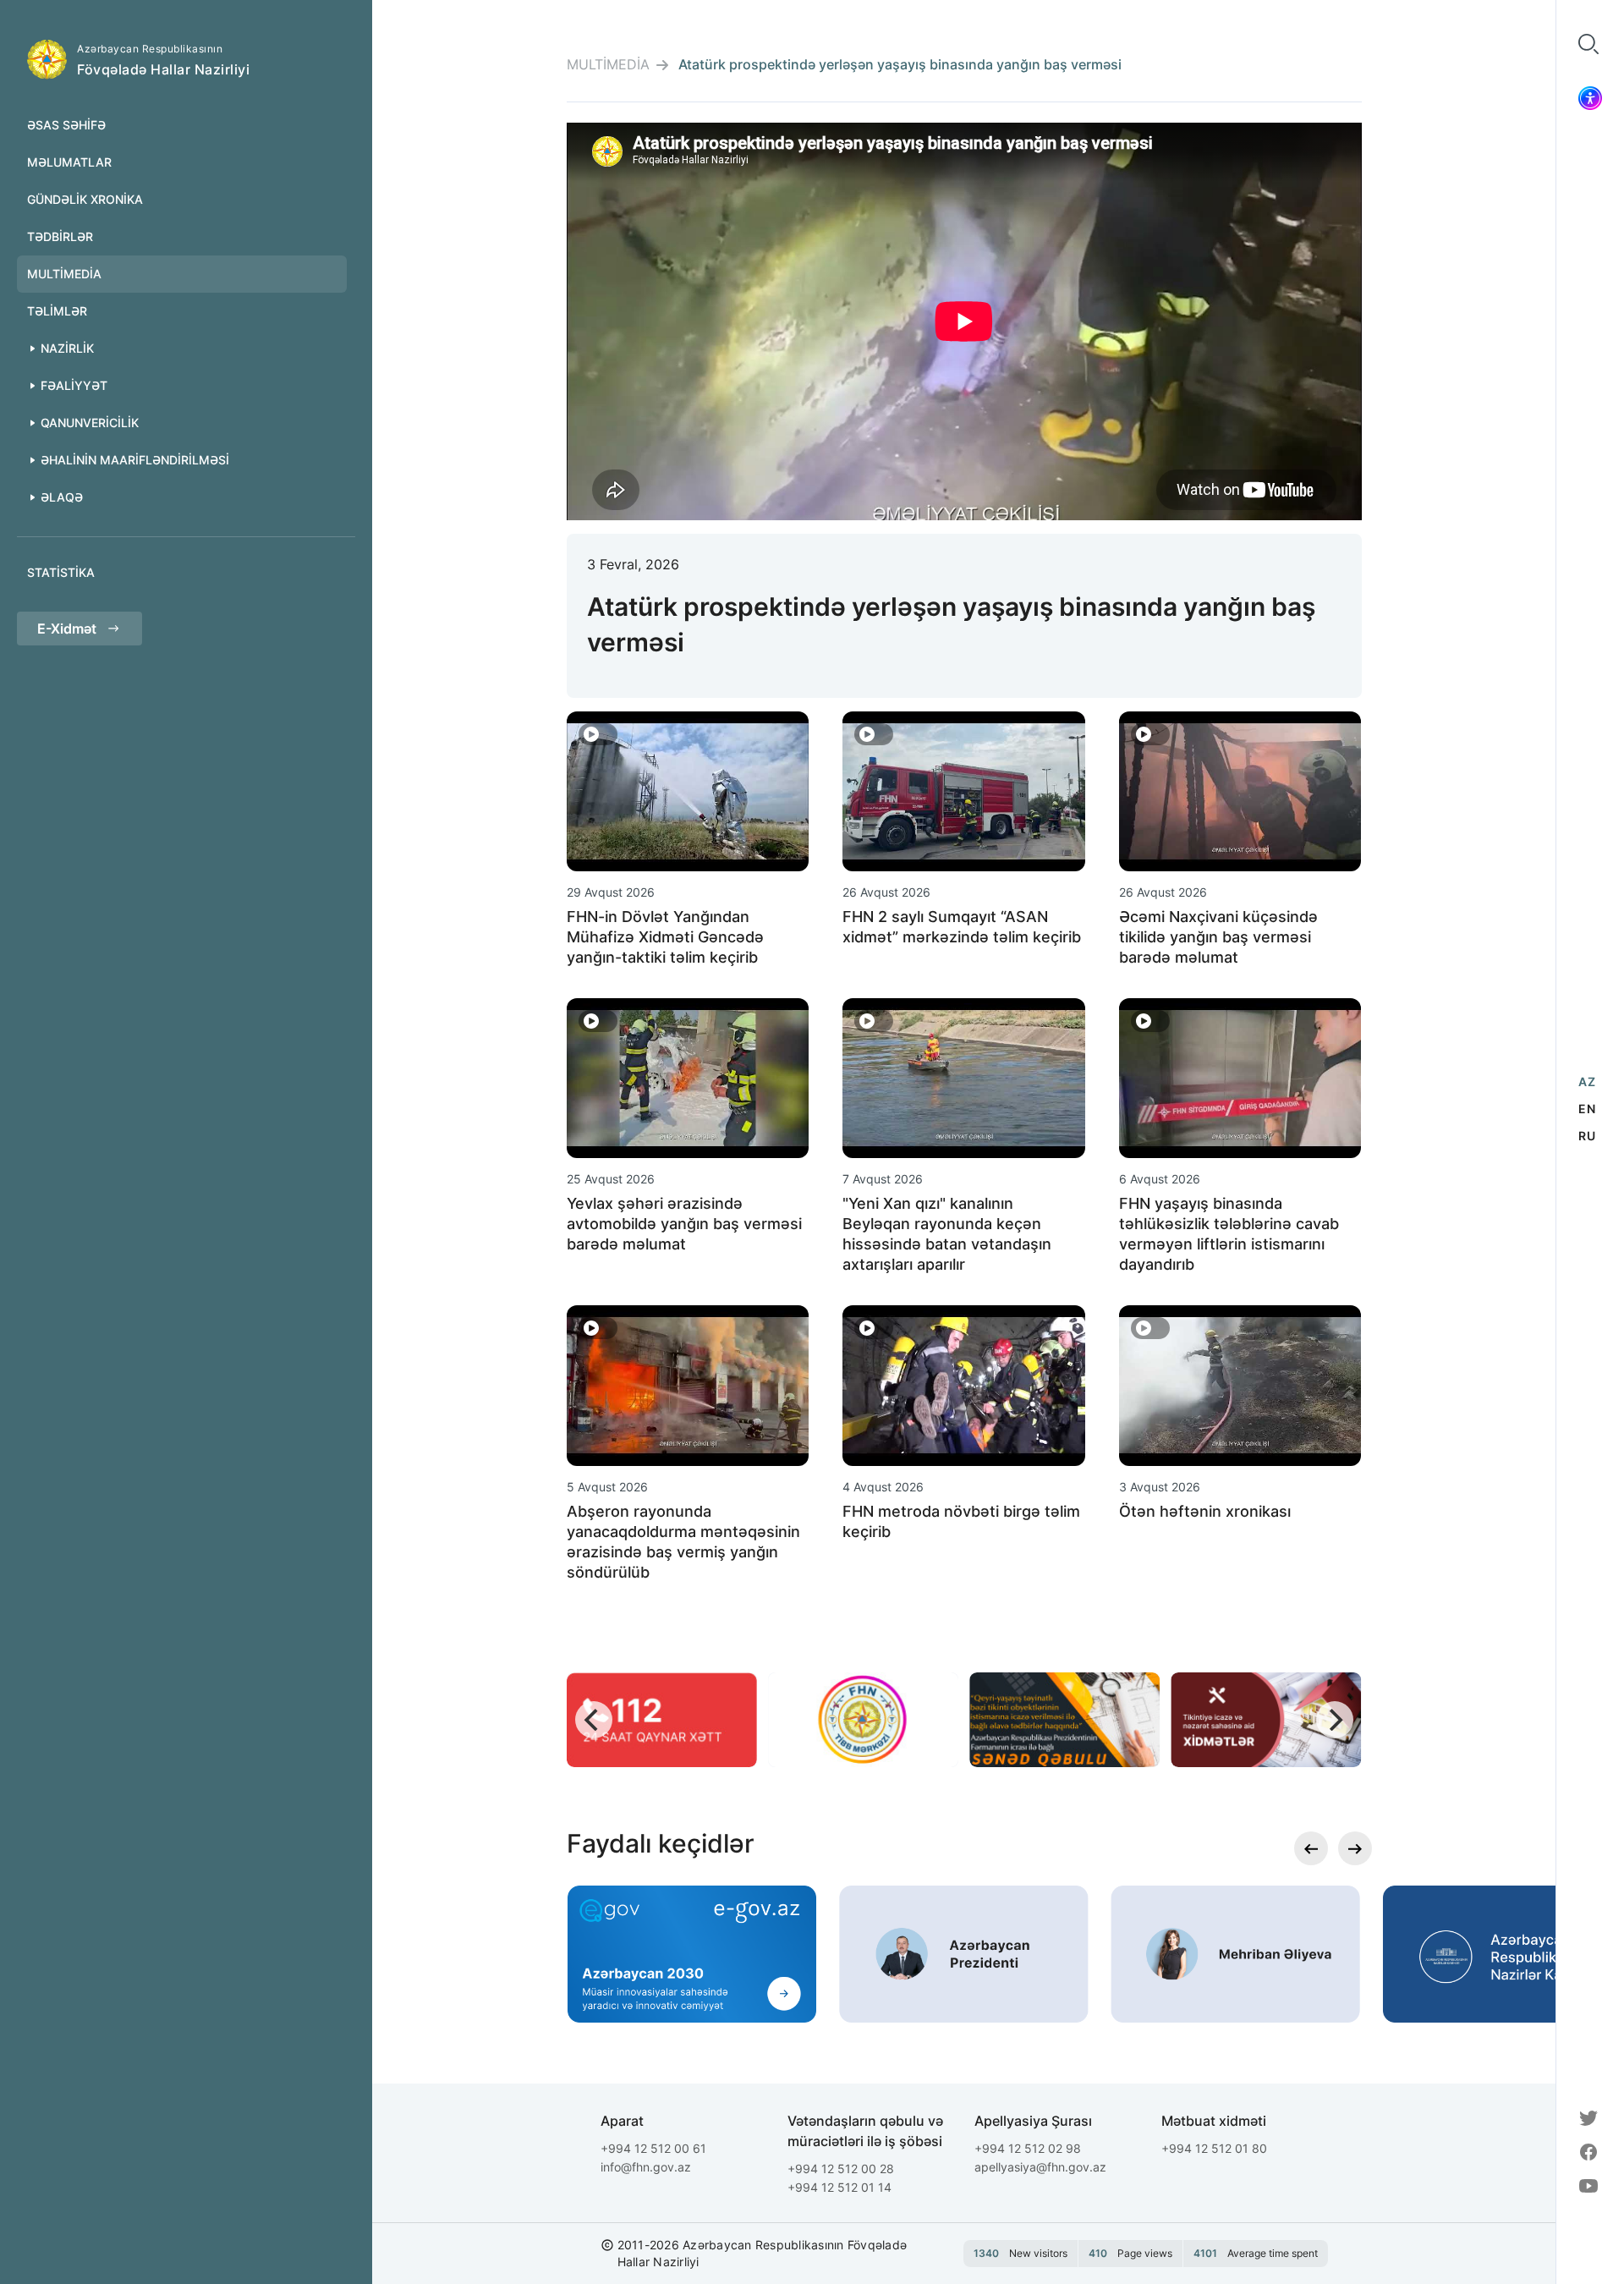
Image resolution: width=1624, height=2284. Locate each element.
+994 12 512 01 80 (1214, 2148)
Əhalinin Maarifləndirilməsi (135, 460)
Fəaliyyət (74, 385)
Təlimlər (57, 311)
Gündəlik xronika (85, 199)
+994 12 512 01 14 (839, 2187)
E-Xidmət (67, 629)
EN (1587, 1109)
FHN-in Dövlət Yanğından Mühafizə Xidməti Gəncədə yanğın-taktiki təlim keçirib (665, 937)
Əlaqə (62, 497)
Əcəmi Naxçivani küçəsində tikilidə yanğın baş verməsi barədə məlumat (1218, 937)
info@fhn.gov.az (646, 2167)
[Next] (1335, 1720)
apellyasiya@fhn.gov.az (1040, 2167)
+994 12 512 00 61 (653, 2148)
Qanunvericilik (90, 423)
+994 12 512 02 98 (1028, 2148)
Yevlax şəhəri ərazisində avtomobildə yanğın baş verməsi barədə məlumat (684, 1224)
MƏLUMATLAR (69, 162)
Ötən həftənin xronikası (1205, 1511)
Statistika (61, 572)
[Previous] (594, 1720)
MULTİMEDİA (64, 274)
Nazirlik (67, 348)
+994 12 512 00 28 (841, 2169)
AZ (1587, 1082)
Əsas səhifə (66, 125)
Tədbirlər (60, 236)
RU (1587, 1136)
